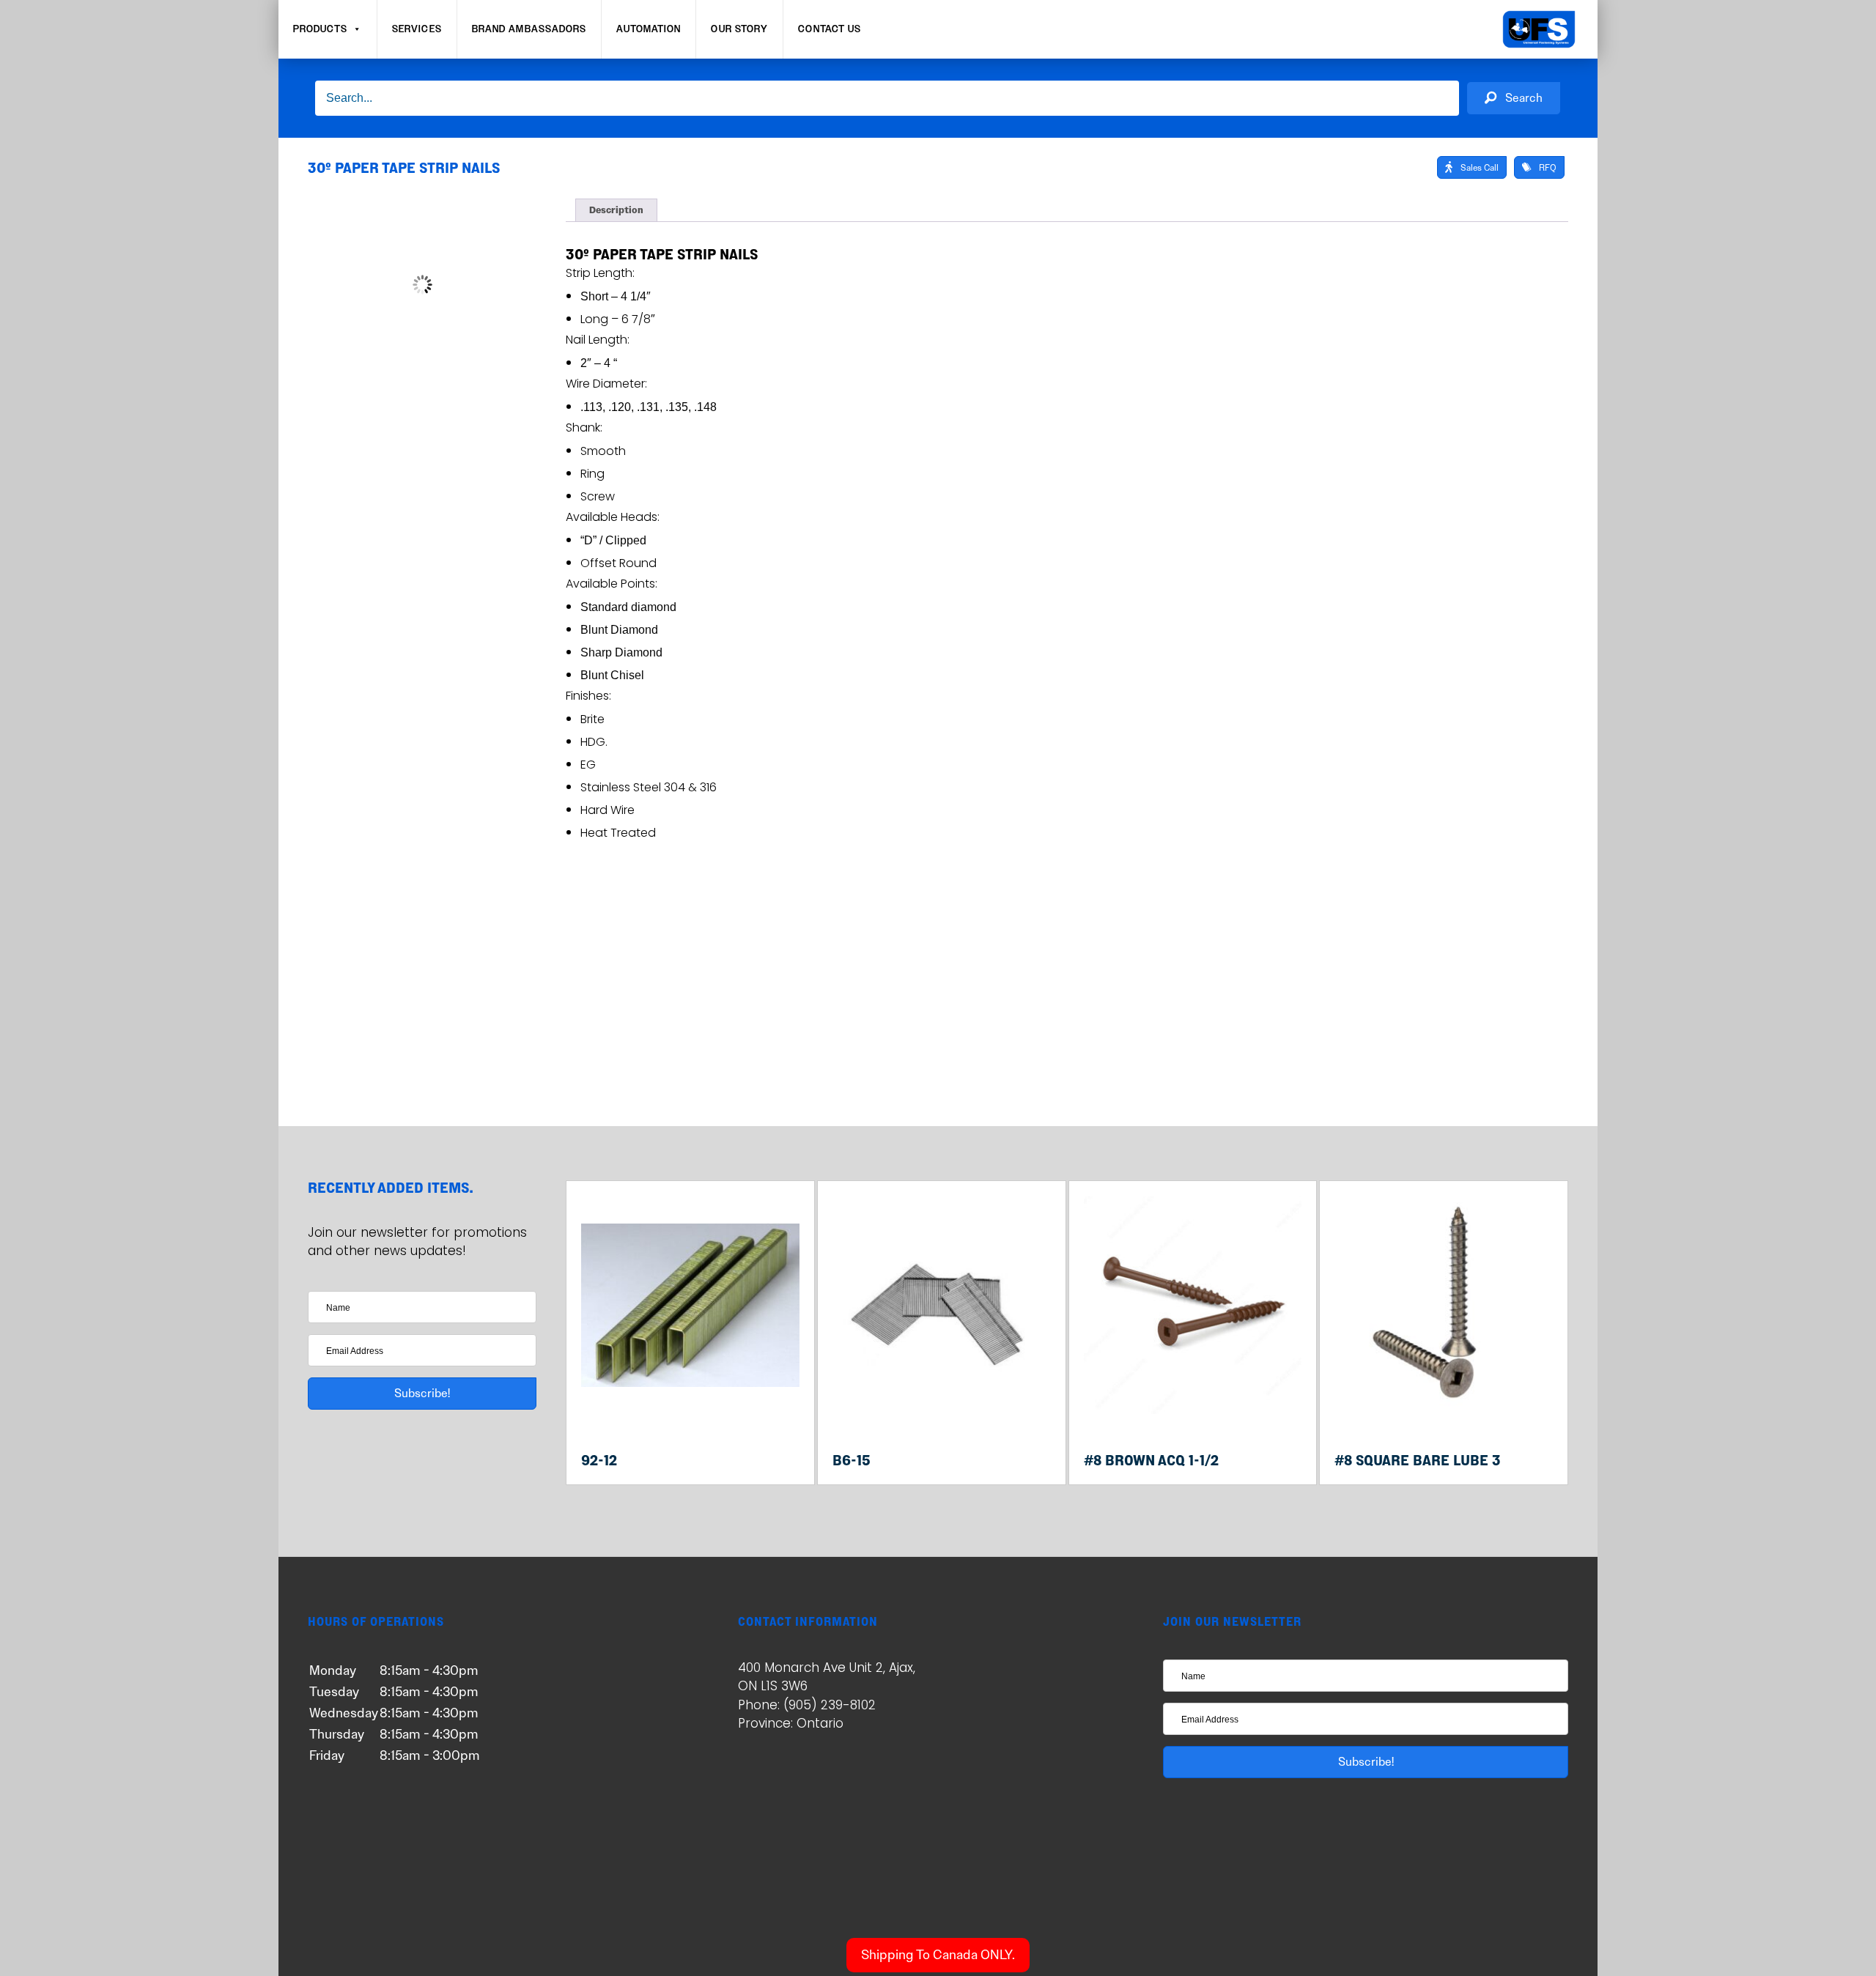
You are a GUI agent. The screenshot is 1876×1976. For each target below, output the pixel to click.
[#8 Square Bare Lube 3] (1444, 1411)
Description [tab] (616, 210)
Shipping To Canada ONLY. (938, 1955)
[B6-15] (942, 1411)
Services (417, 29)
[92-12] (690, 1411)
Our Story (739, 29)
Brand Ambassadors (529, 29)
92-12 (599, 1460)
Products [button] (320, 29)
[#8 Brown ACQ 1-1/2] (1193, 1411)
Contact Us (830, 29)
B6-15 (852, 1460)
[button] (1514, 99)
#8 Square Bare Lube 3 (1418, 1460)
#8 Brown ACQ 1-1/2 (1151, 1460)
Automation (649, 29)
